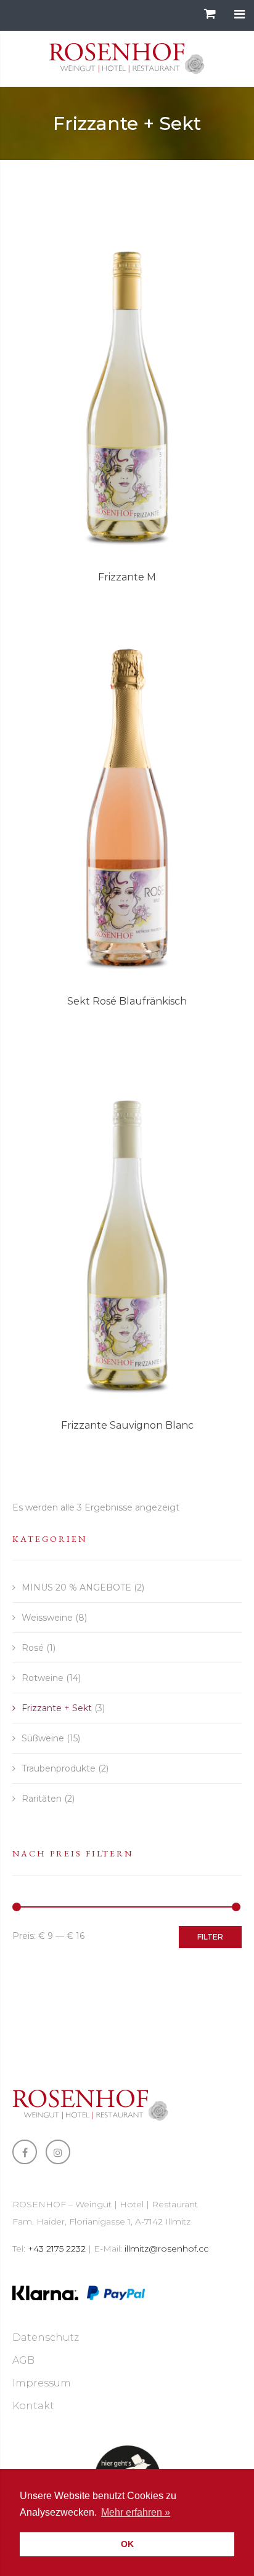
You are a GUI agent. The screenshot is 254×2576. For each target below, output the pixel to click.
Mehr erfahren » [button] (136, 2512)
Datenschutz (46, 2337)
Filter (210, 1937)
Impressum (42, 2383)
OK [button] (127, 2544)
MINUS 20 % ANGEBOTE (76, 1587)
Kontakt (33, 2406)
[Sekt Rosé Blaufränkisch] (127, 805)
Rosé (33, 1648)
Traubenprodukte (59, 1768)
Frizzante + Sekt (57, 1708)
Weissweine (47, 1618)
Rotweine (43, 1678)
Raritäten (42, 1799)
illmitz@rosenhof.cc (166, 2249)
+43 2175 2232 (57, 2249)
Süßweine (43, 1738)
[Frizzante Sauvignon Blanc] (127, 1229)
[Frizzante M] (127, 381)
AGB (23, 2360)
